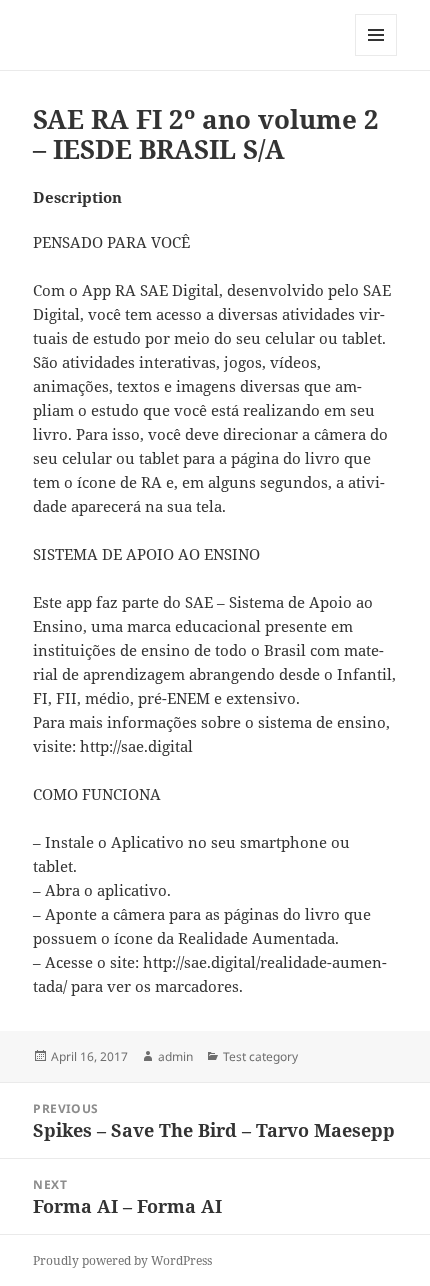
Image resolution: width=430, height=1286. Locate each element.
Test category (260, 1056)
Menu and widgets (376, 55)
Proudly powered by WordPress (122, 1260)
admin (175, 1056)
